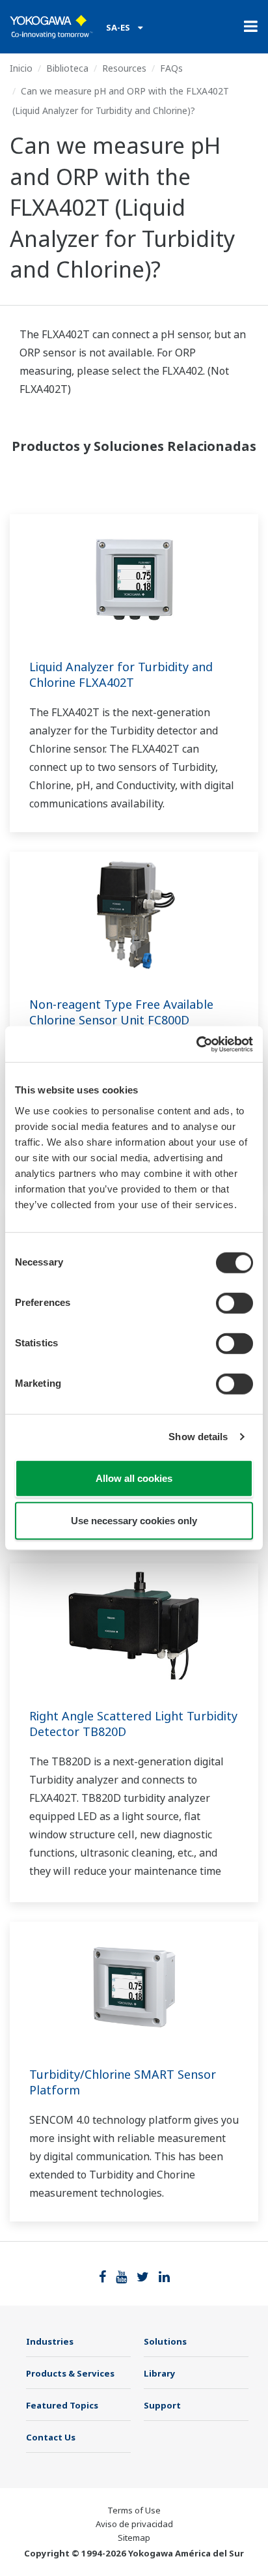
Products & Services (70, 2373)
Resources (124, 68)
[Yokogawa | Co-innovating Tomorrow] (51, 27)
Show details (198, 1437)
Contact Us (51, 2437)
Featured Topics (62, 2405)
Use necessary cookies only (134, 1521)
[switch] (235, 1303)
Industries (50, 2341)
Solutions (165, 2341)
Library (160, 2373)
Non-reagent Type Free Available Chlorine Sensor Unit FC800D (121, 1012)
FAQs (171, 68)
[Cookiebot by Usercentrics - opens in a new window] (196, 1044)
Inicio (21, 68)
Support (162, 2405)
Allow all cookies (134, 1478)
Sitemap (134, 2538)
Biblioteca (67, 68)
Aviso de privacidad (134, 2524)
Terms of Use (134, 2510)
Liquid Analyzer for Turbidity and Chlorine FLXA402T (121, 674)
